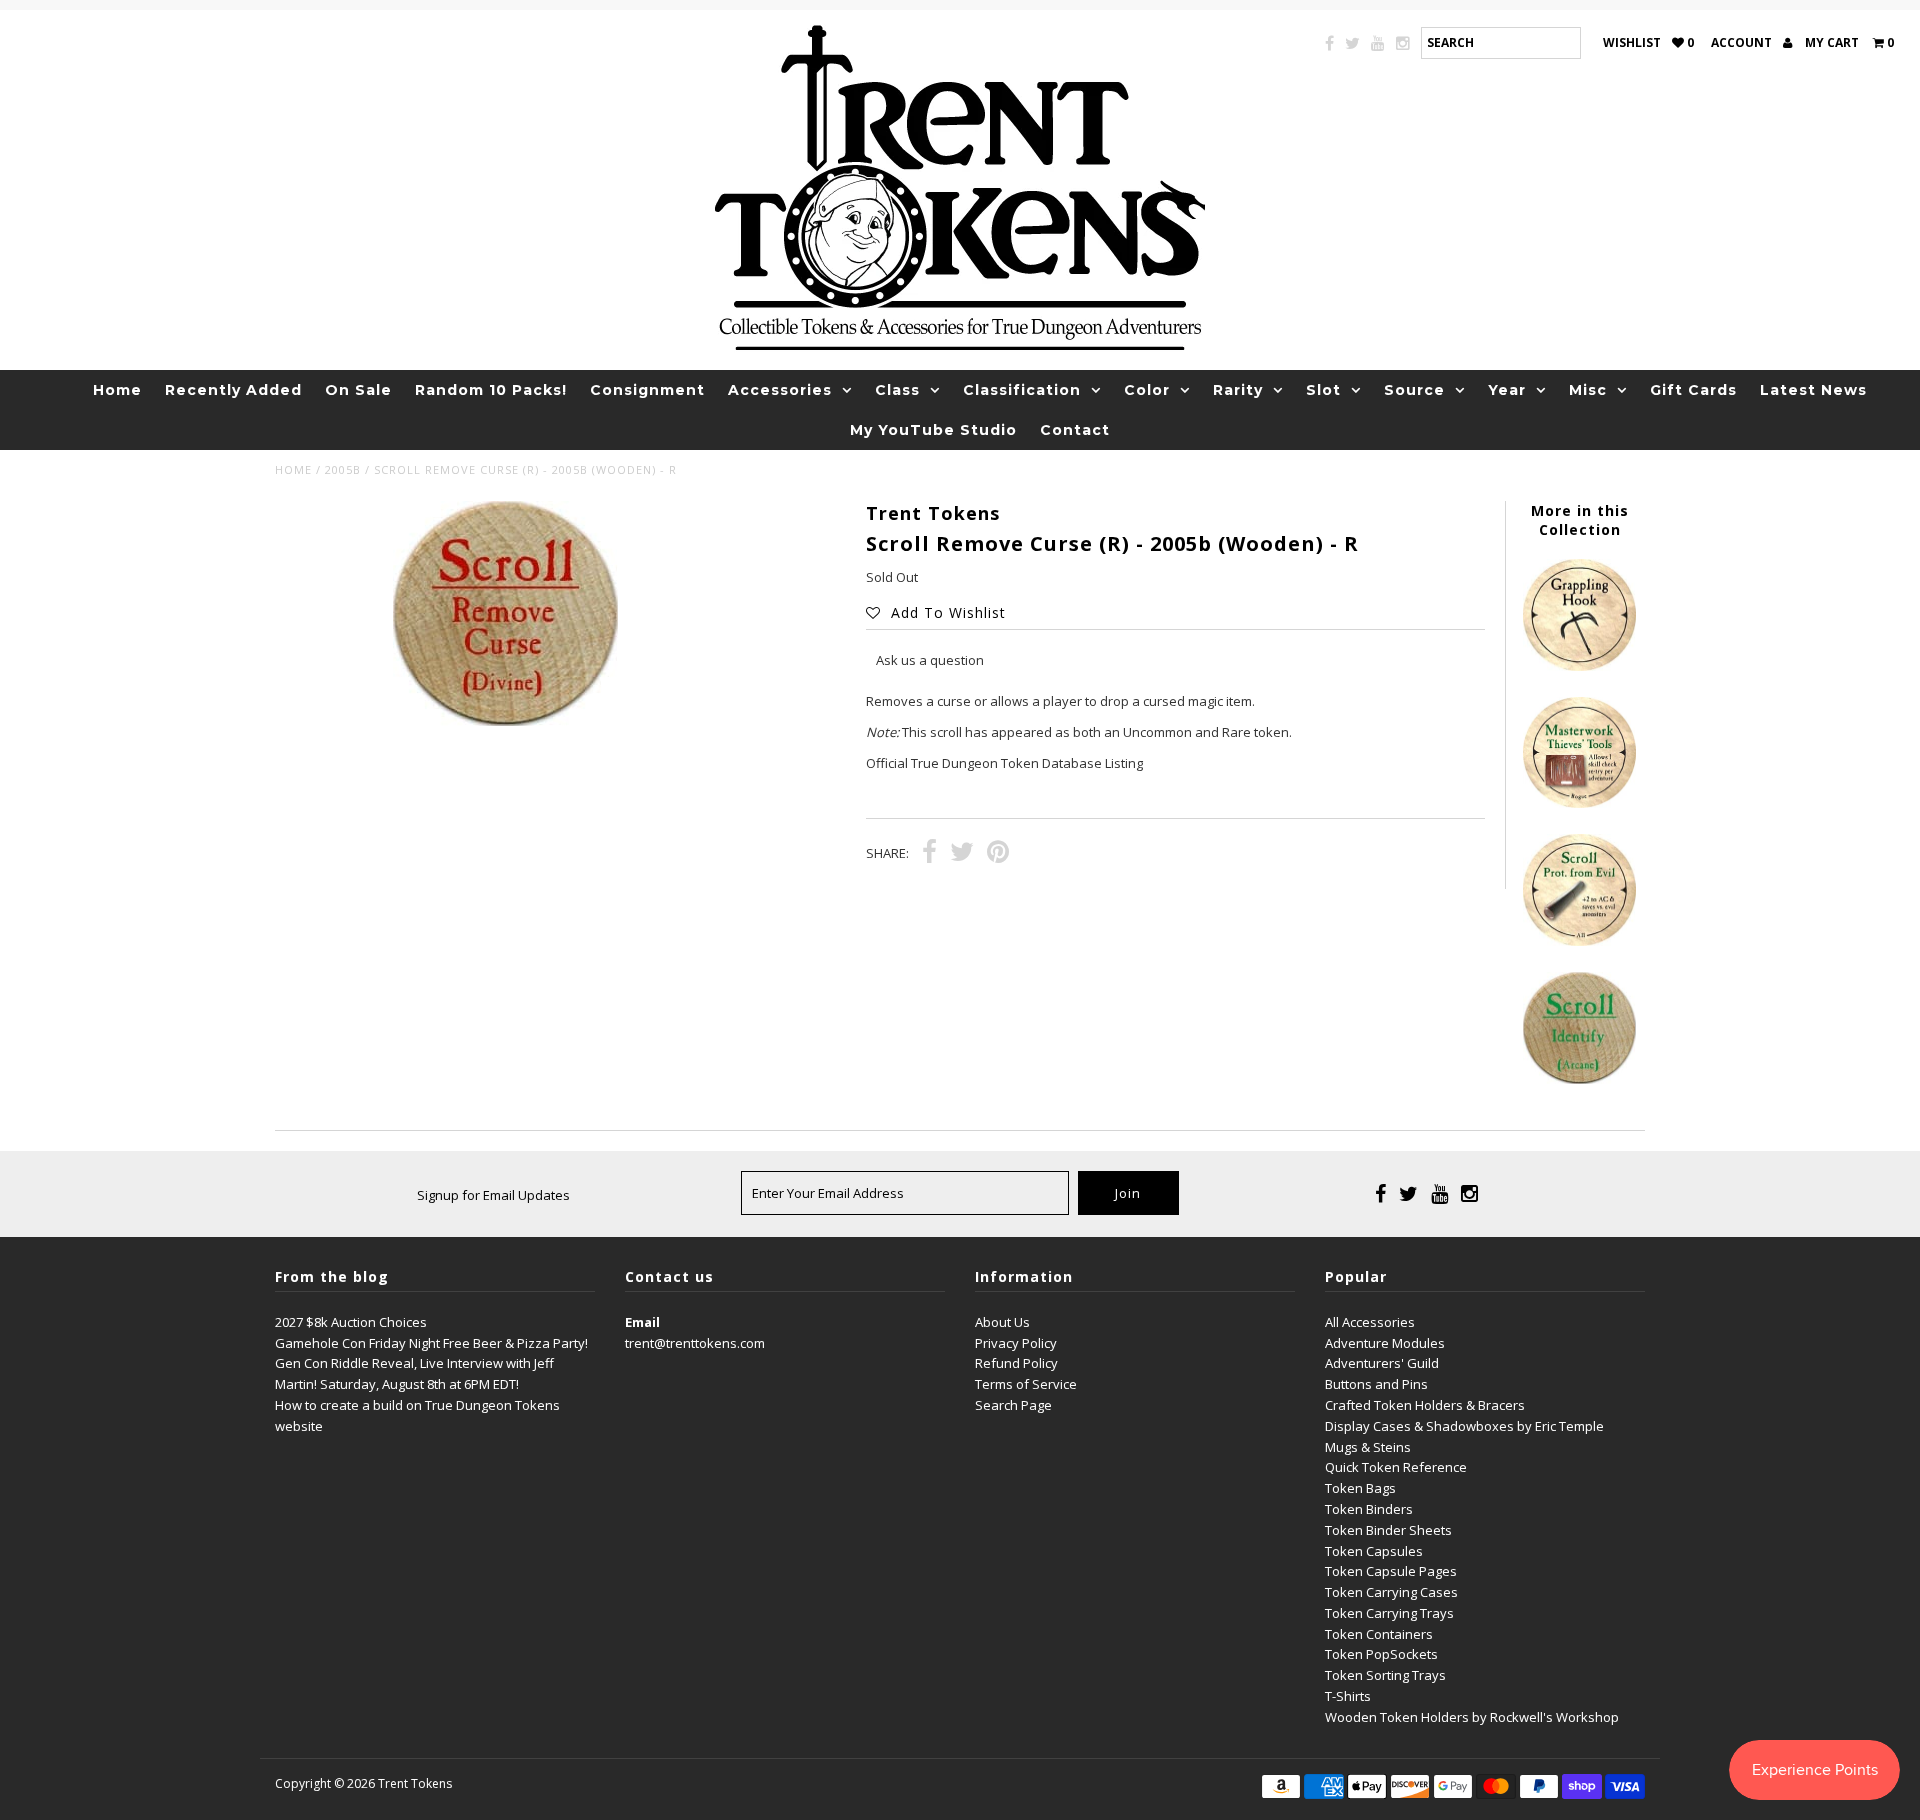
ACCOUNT (1743, 42)
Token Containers (1379, 1634)
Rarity (1238, 390)
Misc (1588, 390)
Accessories (780, 390)
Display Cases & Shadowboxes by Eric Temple (1464, 1426)
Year (1507, 390)
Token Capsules (1374, 1551)
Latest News (1813, 390)
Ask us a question (930, 660)
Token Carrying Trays (1389, 1613)
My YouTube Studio (933, 430)
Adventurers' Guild (1382, 1363)
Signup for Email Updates (493, 1195)
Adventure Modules (1385, 1343)
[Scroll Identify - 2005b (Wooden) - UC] (1579, 1079)
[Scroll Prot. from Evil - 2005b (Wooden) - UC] (1579, 941)
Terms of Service (1026, 1384)
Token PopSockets (1381, 1654)
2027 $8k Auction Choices (351, 1322)
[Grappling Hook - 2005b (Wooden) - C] (1579, 666)
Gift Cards (1693, 390)
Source (1414, 390)
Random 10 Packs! (491, 390)
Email (642, 1322)
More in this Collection (1580, 520)
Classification (1022, 390)
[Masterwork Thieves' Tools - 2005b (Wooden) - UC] (1579, 803)
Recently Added (233, 390)
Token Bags (1360, 1488)
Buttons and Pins (1376, 1384)
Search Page (1013, 1405)
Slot (1323, 390)
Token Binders (1369, 1509)
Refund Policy (1016, 1363)
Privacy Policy (1016, 1343)
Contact (1075, 430)
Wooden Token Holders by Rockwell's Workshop (1472, 1717)
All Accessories (1370, 1322)
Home (117, 390)
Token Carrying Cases (1391, 1592)
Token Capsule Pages (1391, 1571)
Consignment (647, 390)
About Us (1002, 1322)
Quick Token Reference (1396, 1467)
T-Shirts (1348, 1696)
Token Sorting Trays (1385, 1675)
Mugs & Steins (1368, 1447)
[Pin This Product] (998, 854)
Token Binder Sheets (1388, 1530)
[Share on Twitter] (962, 854)
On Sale (358, 390)
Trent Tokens (415, 1783)
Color (1147, 390)
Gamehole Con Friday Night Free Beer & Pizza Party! (431, 1343)
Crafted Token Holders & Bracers (1425, 1405)
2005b (343, 469)
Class (897, 390)
